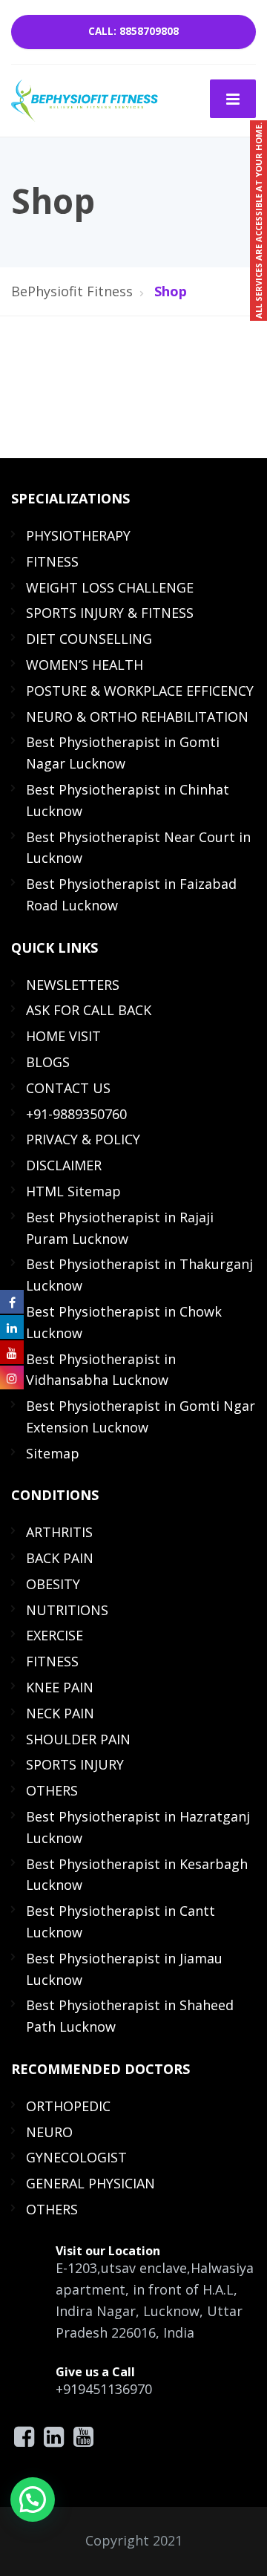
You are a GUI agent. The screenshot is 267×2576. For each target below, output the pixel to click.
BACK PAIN (60, 1558)
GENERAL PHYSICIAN (90, 2183)
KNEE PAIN (60, 1687)
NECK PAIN (60, 1713)
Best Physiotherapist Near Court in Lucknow (138, 848)
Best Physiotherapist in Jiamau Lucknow (124, 1969)
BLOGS (48, 1062)
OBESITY (53, 1584)
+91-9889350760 (76, 1114)
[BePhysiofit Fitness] (85, 99)
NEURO (49, 2132)
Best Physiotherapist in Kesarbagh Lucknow (137, 1875)
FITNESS (52, 561)
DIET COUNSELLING (89, 639)
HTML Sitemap (73, 1191)
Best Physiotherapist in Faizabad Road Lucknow (131, 894)
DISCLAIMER (64, 1165)
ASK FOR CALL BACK (89, 1010)
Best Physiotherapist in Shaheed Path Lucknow (130, 2016)
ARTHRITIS (59, 1532)
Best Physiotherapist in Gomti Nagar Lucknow (123, 753)
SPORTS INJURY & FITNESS (110, 613)
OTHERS (52, 1790)
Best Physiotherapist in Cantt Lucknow (121, 1921)
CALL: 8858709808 (133, 31)
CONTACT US (68, 1088)
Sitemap (53, 1453)
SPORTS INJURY (75, 1764)
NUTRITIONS (67, 1610)
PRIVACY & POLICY (83, 1139)
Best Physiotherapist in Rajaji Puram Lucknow (120, 1228)
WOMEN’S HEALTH (85, 665)
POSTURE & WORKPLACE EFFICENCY (140, 691)
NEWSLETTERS (73, 985)
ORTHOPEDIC (68, 2106)
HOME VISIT (63, 1036)
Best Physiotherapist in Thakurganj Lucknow (139, 1275)
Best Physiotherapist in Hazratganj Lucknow (138, 1827)
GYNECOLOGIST (76, 2157)
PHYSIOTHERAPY (78, 535)
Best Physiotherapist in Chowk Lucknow (124, 1322)
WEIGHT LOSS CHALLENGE (110, 587)
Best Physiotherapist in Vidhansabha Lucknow (101, 1370)
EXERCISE (55, 1635)
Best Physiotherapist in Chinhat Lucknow (128, 800)
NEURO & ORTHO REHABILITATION (137, 717)
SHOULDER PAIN (78, 1739)
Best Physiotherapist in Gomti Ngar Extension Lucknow (141, 1416)
